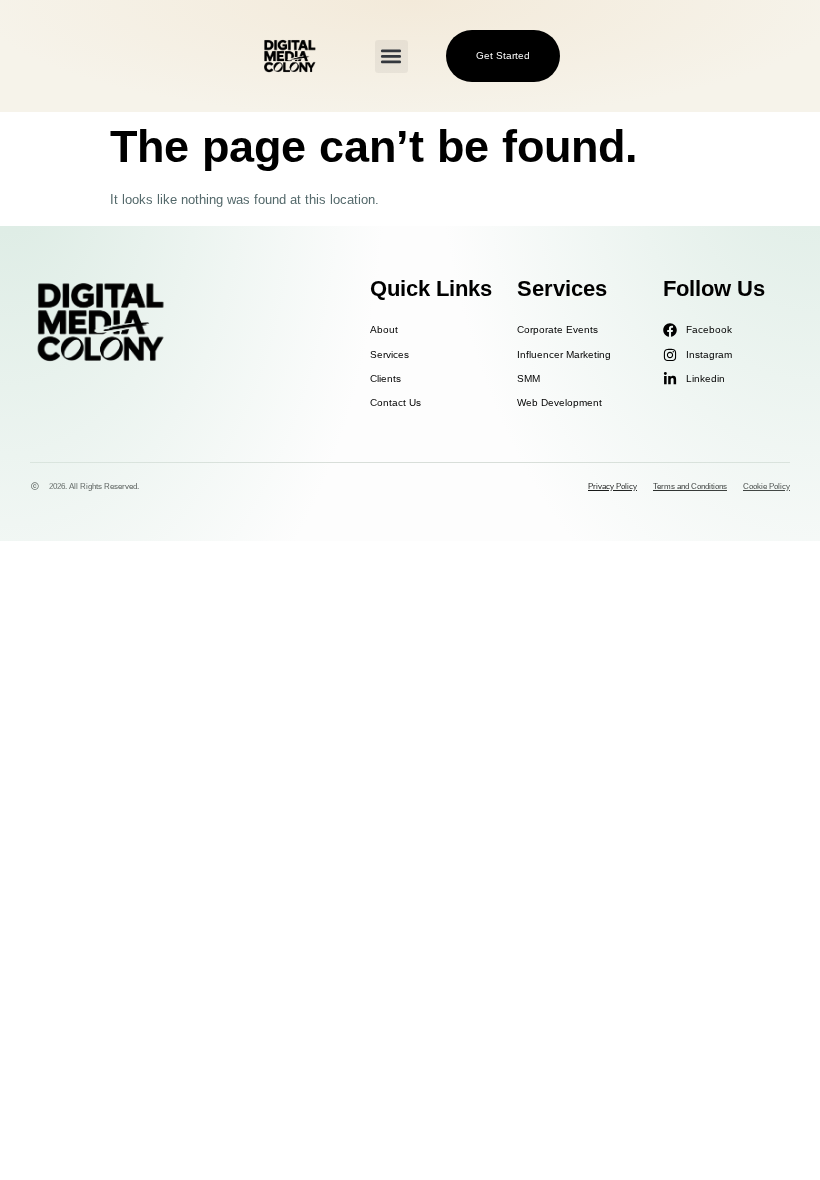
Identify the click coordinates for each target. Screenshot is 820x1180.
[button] (391, 56)
